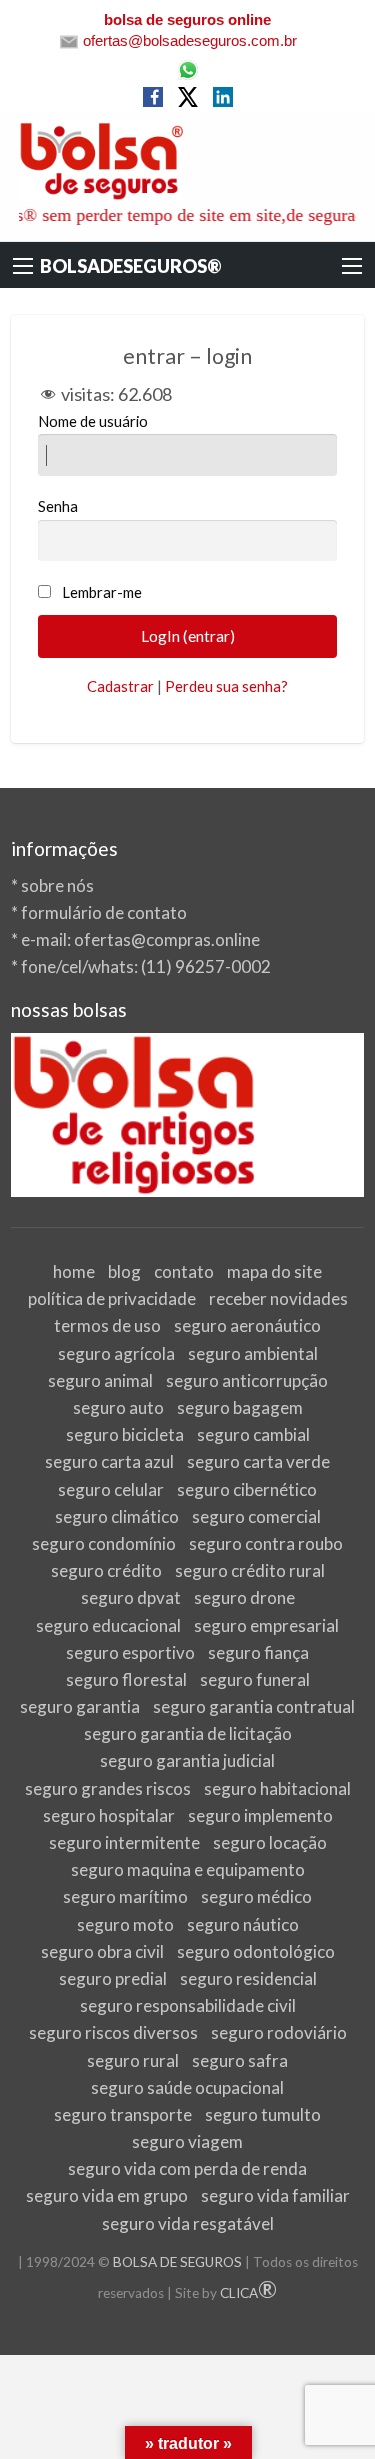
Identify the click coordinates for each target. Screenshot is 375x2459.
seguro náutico (243, 1924)
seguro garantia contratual (254, 1706)
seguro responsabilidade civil (188, 2005)
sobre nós (57, 885)
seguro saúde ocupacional (187, 2087)
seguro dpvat (131, 1597)
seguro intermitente (124, 1842)
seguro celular (111, 1489)
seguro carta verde (258, 1461)
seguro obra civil (102, 1951)
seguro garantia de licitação (188, 1733)
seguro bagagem (240, 1407)
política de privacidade (112, 1298)
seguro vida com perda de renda (187, 2168)
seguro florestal (126, 1679)
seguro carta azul (109, 1461)
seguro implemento (260, 1815)
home (74, 1271)
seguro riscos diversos (113, 2032)
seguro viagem (187, 2141)
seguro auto (118, 1407)
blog (124, 1271)
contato (184, 1271)
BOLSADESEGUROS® (130, 266)
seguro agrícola (116, 1353)
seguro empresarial (266, 1625)
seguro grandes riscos (108, 1788)
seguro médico (256, 1896)
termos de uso (107, 1325)
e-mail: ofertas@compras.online (140, 939)
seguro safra (240, 2060)
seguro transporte (123, 2114)
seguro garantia (80, 1706)
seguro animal (100, 1380)
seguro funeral (255, 1679)
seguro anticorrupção (247, 1380)
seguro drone (244, 1597)
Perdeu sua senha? (226, 686)
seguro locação (270, 1842)
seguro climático (117, 1516)
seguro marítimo (125, 1896)
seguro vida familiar (275, 2195)
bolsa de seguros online (187, 19)
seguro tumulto (263, 2114)
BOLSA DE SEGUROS (177, 2262)
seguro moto (125, 1924)
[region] (188, 1115)
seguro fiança (258, 1652)
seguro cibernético (247, 1489)
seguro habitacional (277, 1788)
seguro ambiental (253, 1353)
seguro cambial (253, 1434)
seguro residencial (248, 1978)
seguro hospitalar (109, 1815)
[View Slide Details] (188, 1115)
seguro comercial (256, 1516)
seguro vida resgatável (188, 2223)
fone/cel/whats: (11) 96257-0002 (146, 966)
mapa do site (274, 1271)
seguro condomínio (104, 1543)
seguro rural (133, 2060)
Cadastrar (120, 686)
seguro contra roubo (266, 1543)
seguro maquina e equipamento (188, 1869)
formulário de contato (104, 912)
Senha (58, 506)
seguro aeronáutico (247, 1325)
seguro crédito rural (250, 1570)
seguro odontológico (256, 1951)
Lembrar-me (102, 592)
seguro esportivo (130, 1652)
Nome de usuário (93, 421)
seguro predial (113, 1978)
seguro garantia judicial (187, 1760)
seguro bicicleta (125, 1434)
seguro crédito (106, 1570)
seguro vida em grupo (107, 2195)
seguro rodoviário (279, 2032)
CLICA (248, 2293)
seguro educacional (108, 1625)
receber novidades (278, 1298)
